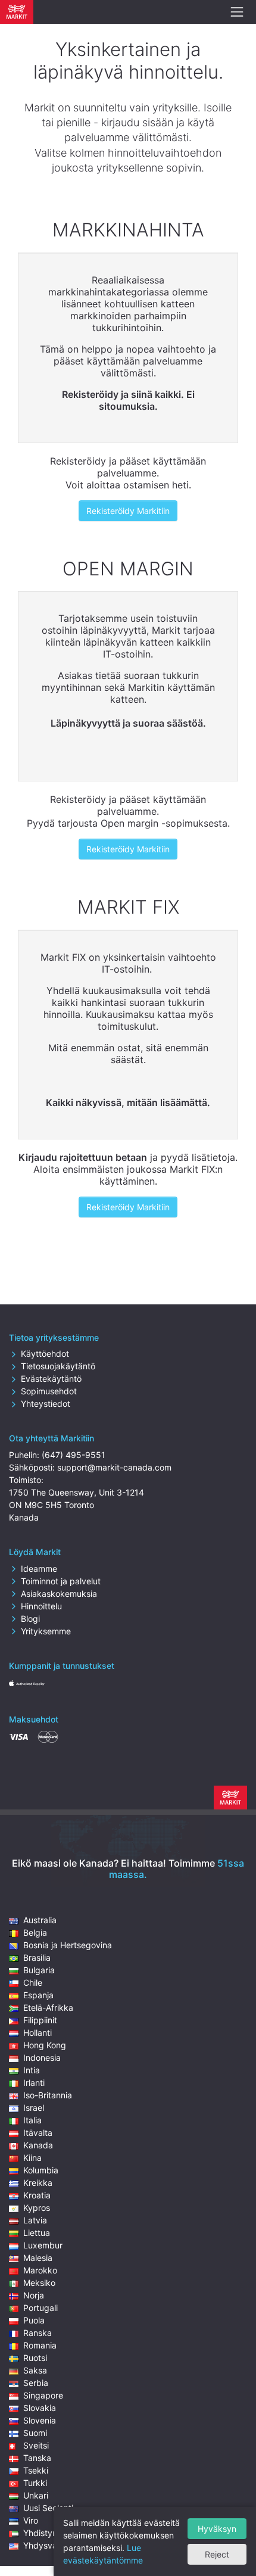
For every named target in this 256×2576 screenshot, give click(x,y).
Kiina (32, 2158)
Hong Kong (45, 2045)
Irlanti (34, 2083)
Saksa (35, 2370)
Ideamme (39, 1569)
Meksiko (39, 2283)
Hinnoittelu (41, 1606)
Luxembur (43, 2245)
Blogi (30, 1619)
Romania (40, 2345)
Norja (34, 2295)
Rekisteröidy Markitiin (128, 511)
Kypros (37, 2208)
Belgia (35, 1932)
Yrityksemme (46, 1631)
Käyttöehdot (45, 1354)
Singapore (43, 2395)
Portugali (40, 2308)
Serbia (36, 2383)
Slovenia (40, 2420)
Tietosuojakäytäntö (58, 1366)
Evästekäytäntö (51, 1379)
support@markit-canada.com (114, 1467)
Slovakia (40, 2408)
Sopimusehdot (49, 1391)
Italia (32, 2120)
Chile (33, 1982)
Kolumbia (41, 2170)
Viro (31, 2520)
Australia (40, 1920)
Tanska (37, 2458)
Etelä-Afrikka (48, 2007)
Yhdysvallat (46, 2545)
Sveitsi (36, 2445)
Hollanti (38, 2033)
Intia (32, 2070)
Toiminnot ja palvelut (61, 1581)
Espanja (38, 1995)
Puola (34, 2320)
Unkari (36, 2495)
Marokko (40, 2270)
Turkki (35, 2483)
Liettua (37, 2233)
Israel (34, 2108)
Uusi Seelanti (48, 2508)
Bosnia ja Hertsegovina (68, 1945)
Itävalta (38, 2133)
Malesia (38, 2258)
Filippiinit (40, 2020)
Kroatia (37, 2195)
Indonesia (42, 2058)
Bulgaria (39, 1970)
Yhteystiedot (46, 1404)
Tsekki (36, 2470)
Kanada (38, 2145)
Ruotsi (35, 2358)
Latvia (35, 2220)
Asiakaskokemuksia (59, 1594)
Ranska (38, 2333)
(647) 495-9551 (74, 1455)
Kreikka (38, 2183)
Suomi (35, 2433)
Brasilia (37, 1957)
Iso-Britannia (48, 2095)
